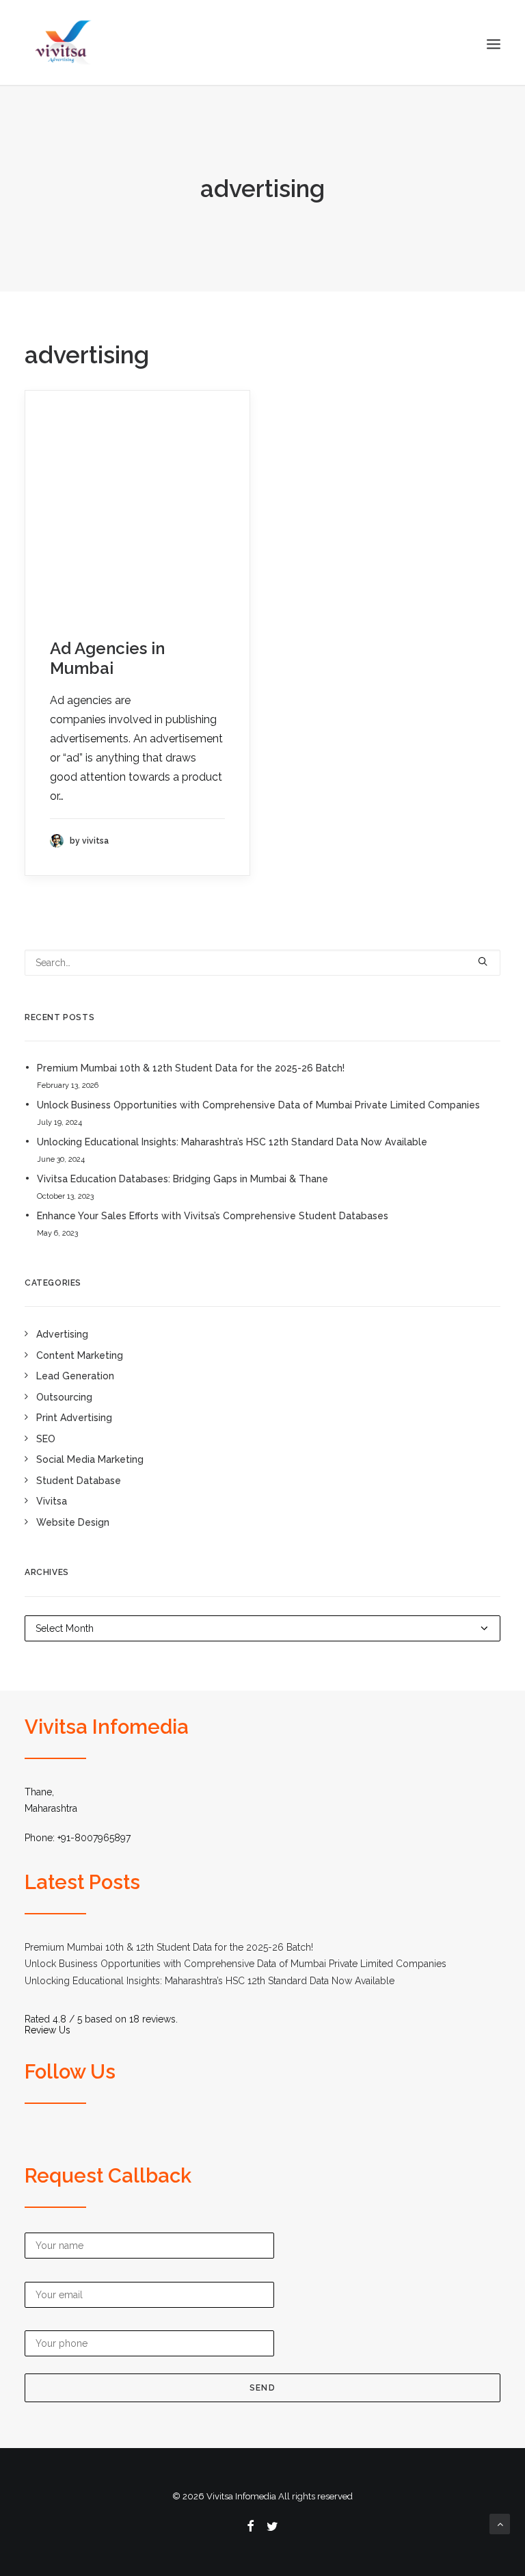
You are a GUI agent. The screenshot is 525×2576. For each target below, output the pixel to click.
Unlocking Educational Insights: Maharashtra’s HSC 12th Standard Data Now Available (232, 1142)
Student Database (79, 1481)
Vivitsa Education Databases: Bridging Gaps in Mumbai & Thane (183, 1179)
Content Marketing (80, 1355)
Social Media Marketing (90, 1459)
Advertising (62, 1334)
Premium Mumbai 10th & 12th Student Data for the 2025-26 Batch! (191, 1068)
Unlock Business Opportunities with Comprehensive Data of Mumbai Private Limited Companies (258, 1105)
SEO (46, 1439)
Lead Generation (75, 1376)
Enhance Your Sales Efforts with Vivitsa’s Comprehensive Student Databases (213, 1216)
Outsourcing (64, 1397)
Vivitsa (52, 1501)
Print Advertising (74, 1418)
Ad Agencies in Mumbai (107, 658)
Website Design (73, 1522)
